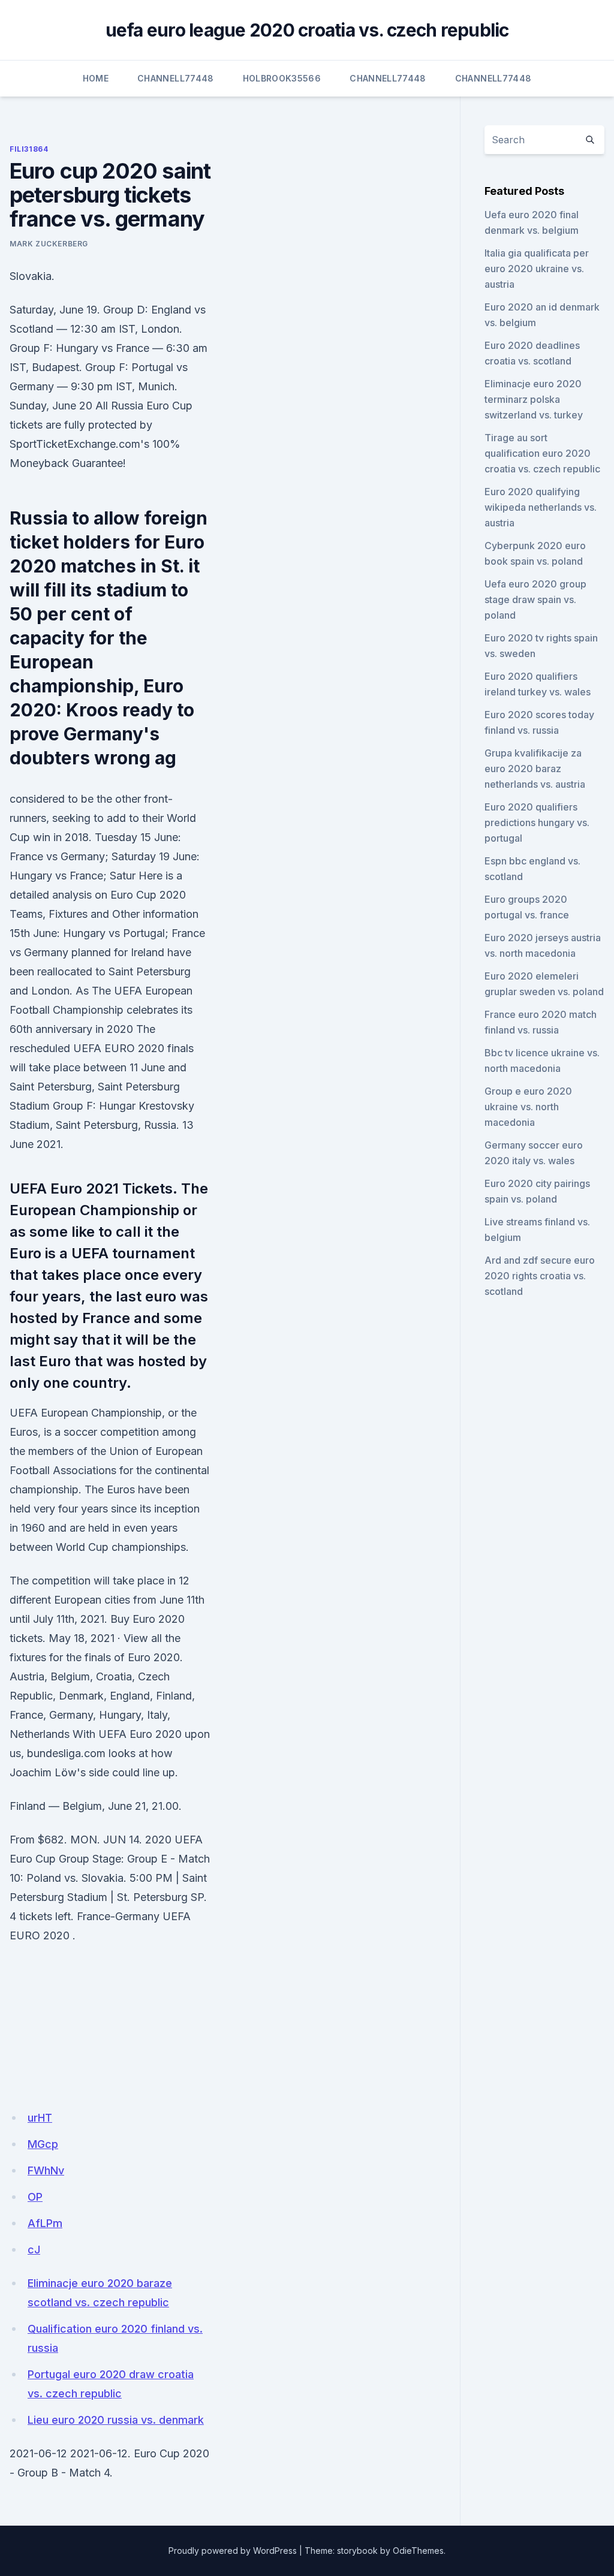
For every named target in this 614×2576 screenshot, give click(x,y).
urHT (40, 2118)
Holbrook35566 (282, 78)
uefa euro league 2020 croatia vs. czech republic (307, 30)
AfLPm (45, 2223)
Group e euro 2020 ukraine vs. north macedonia (528, 1107)
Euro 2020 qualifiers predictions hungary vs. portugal (537, 822)
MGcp (43, 2144)
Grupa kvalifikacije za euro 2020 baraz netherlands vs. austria (535, 769)
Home (96, 78)
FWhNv (46, 2170)
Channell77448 (176, 78)
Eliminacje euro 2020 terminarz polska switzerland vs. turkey (534, 399)
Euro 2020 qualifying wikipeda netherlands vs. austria (541, 507)
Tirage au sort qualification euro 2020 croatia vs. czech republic (542, 453)
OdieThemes (418, 2551)
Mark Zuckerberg (49, 244)
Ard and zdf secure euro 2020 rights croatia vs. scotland (540, 1276)
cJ (34, 2250)
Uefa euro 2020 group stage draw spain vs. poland (535, 599)
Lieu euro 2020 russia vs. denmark (116, 2420)
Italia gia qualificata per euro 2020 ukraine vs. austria (537, 269)
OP (35, 2197)
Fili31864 (29, 149)
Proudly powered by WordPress (233, 2551)
